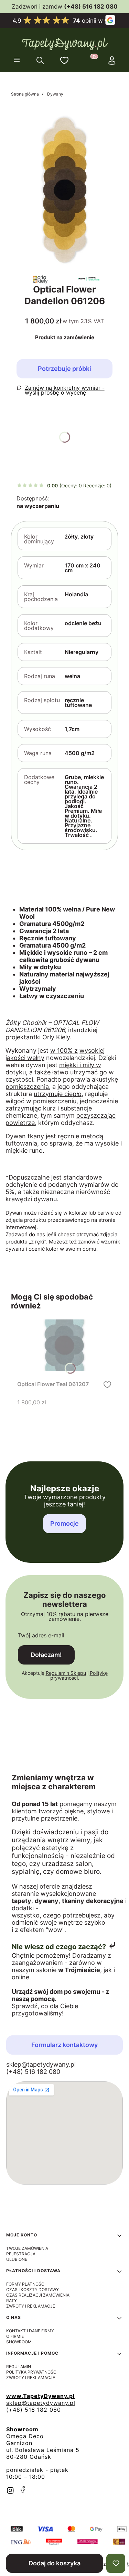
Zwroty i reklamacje (31, 2306)
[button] (17, 60)
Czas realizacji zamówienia (38, 2295)
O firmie (15, 2336)
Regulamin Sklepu (66, 1673)
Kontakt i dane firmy (30, 2331)
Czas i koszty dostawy (33, 2290)
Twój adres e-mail (41, 1635)
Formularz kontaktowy (64, 2045)
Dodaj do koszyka (55, 2563)
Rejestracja (21, 2254)
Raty (12, 2301)
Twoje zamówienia (27, 2248)
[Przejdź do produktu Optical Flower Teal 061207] (64, 1345)
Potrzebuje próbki (64, 369)
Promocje (64, 1523)
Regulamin (19, 2367)
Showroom (19, 2342)
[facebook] (23, 2490)
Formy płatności (26, 2284)
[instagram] (10, 2490)
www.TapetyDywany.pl (40, 2396)
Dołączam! (46, 1655)
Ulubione (17, 2259)
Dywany (55, 94)
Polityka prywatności (32, 2372)
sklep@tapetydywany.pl (41, 2064)
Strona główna (25, 94)
